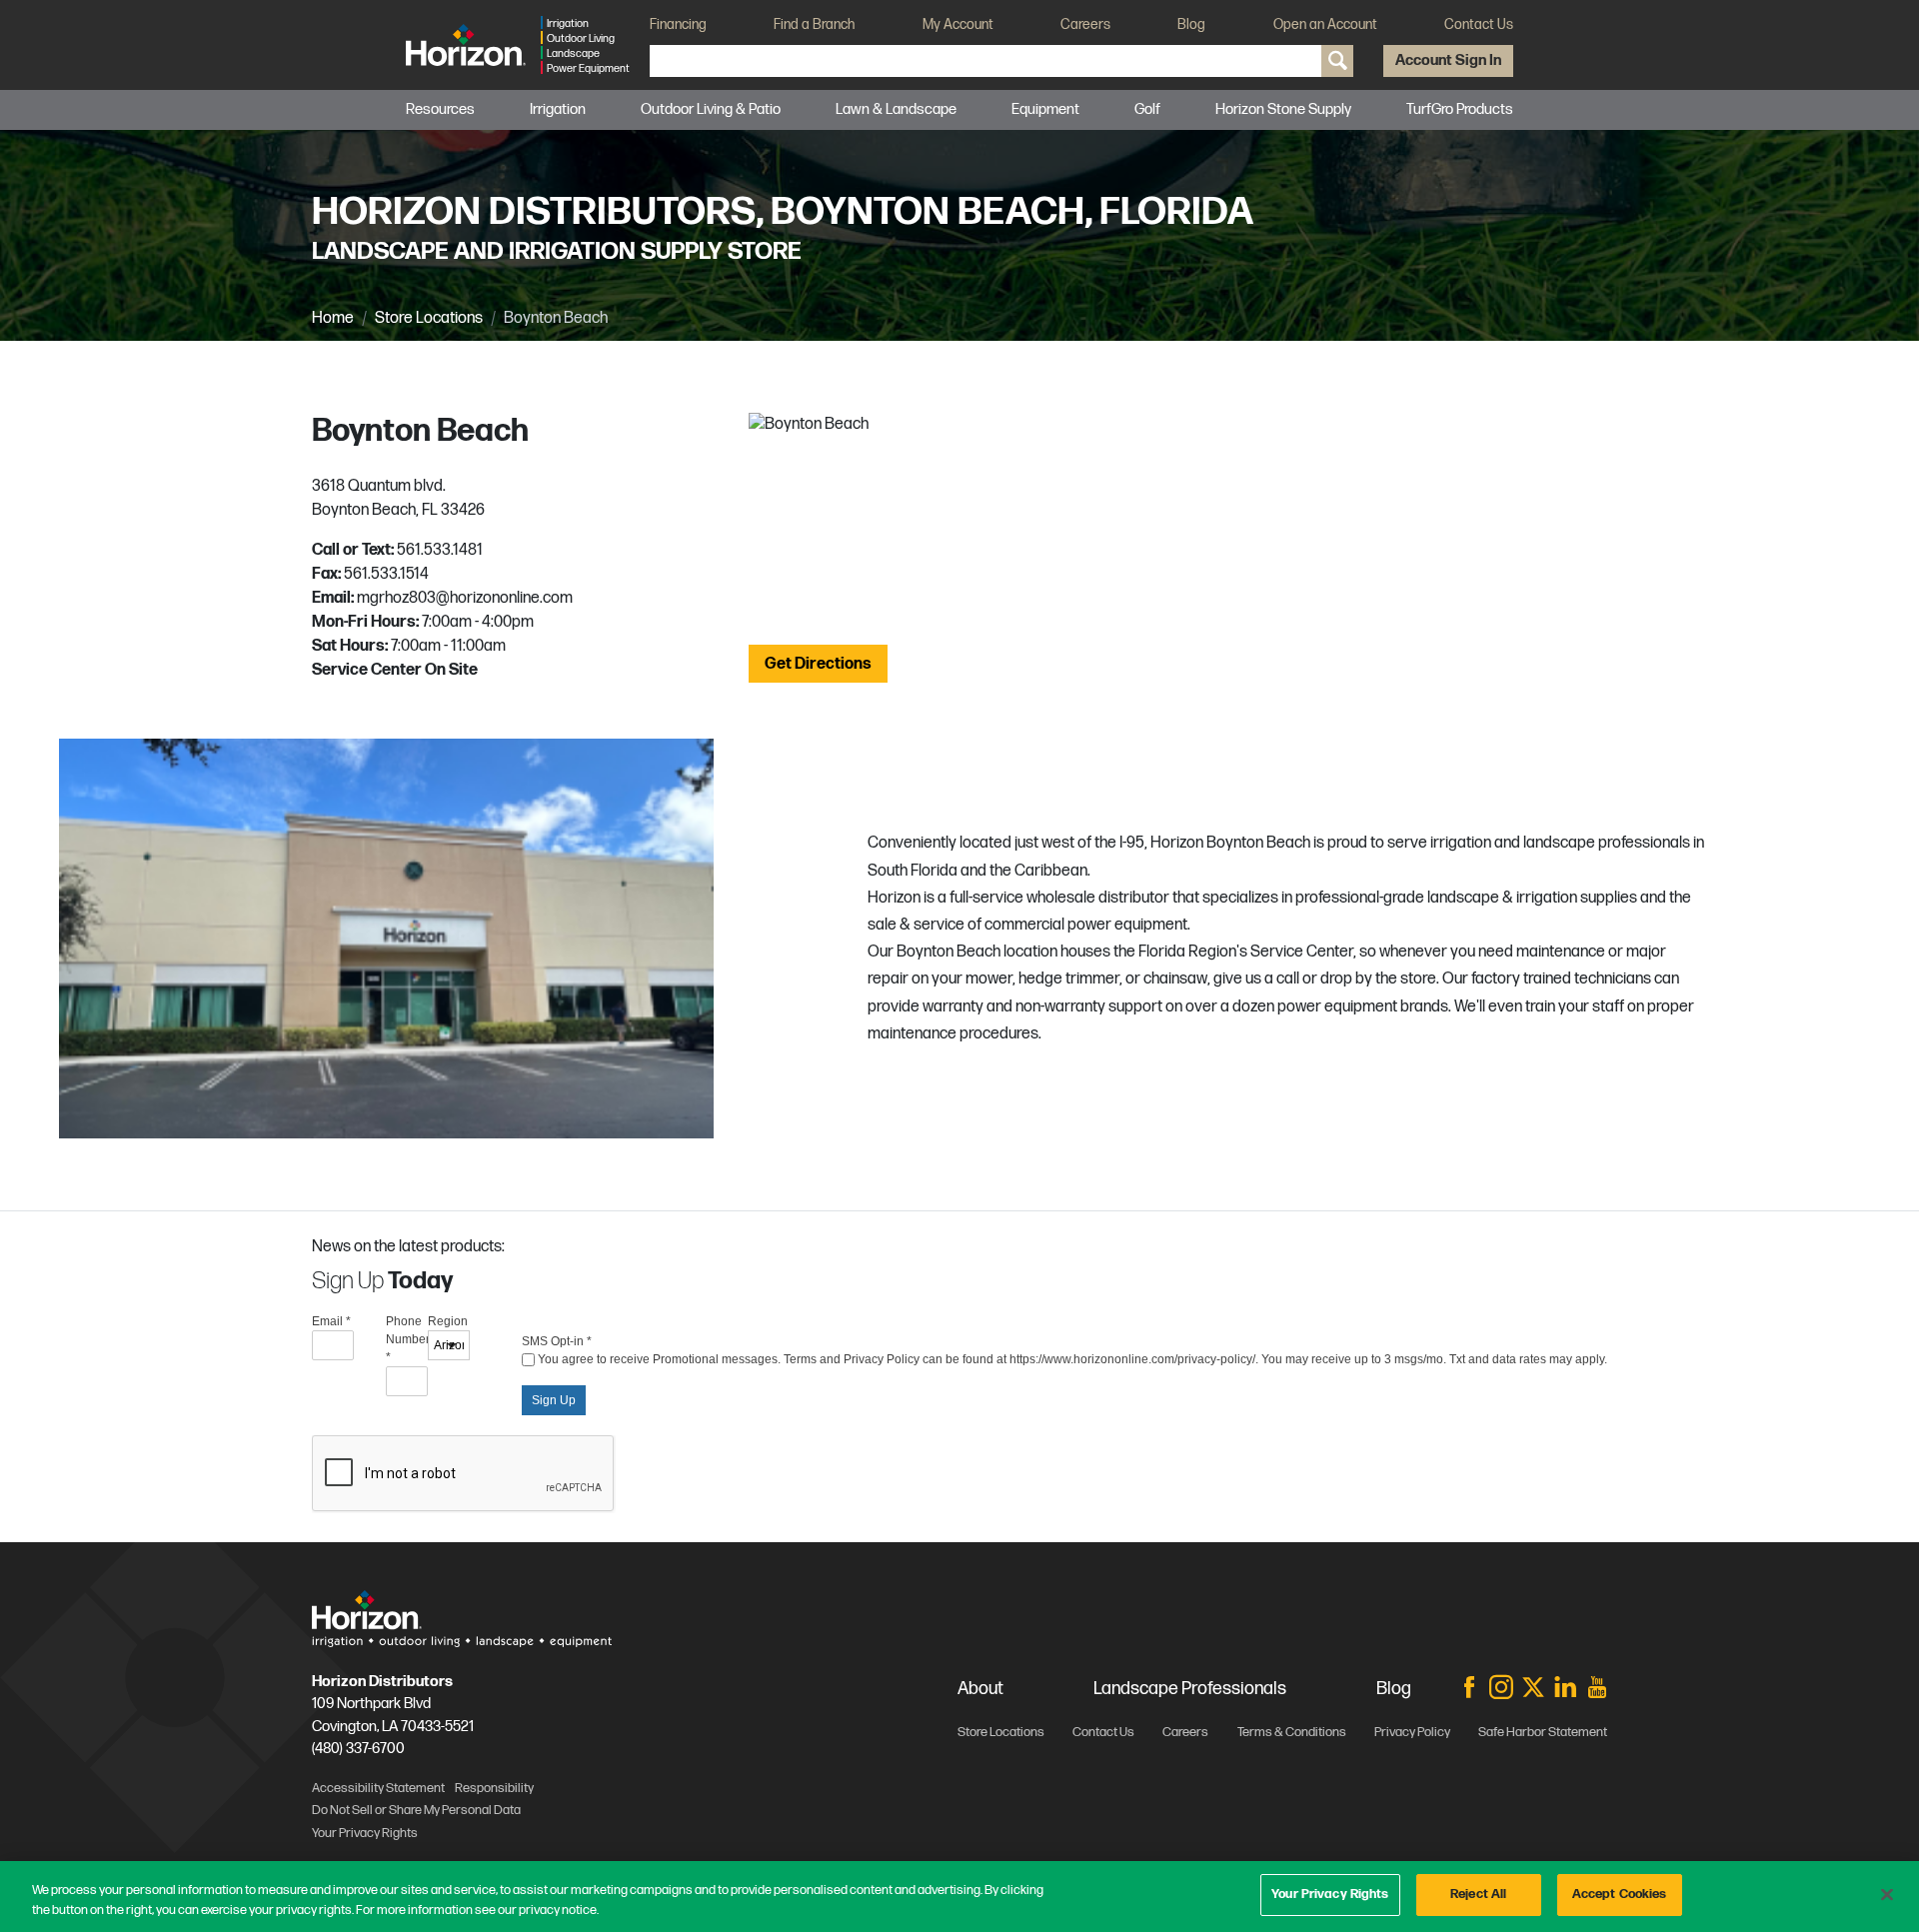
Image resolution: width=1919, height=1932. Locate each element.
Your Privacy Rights (1330, 1894)
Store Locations (429, 318)
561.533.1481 (440, 550)
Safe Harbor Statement (1543, 1732)
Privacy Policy (1412, 1732)
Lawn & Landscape (896, 109)
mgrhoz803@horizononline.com (465, 598)
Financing (678, 24)
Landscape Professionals (1190, 1689)
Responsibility (494, 1788)
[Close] (1887, 1894)
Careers (1085, 24)
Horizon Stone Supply (1283, 109)
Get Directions (818, 664)
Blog (1191, 24)
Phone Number (407, 1339)
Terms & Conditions (1292, 1732)
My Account (958, 24)
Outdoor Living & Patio (711, 109)
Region (448, 1321)
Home (333, 318)
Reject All (1478, 1894)
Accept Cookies (1620, 1894)
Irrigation (558, 109)
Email (331, 1321)
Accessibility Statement (378, 1788)
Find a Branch (814, 24)
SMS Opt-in (557, 1341)
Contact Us (1479, 24)
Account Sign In (1448, 60)
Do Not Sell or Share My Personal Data (416, 1810)
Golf (1147, 109)
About (980, 1689)
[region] (959, 1897)
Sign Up (554, 1400)
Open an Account (1325, 24)
